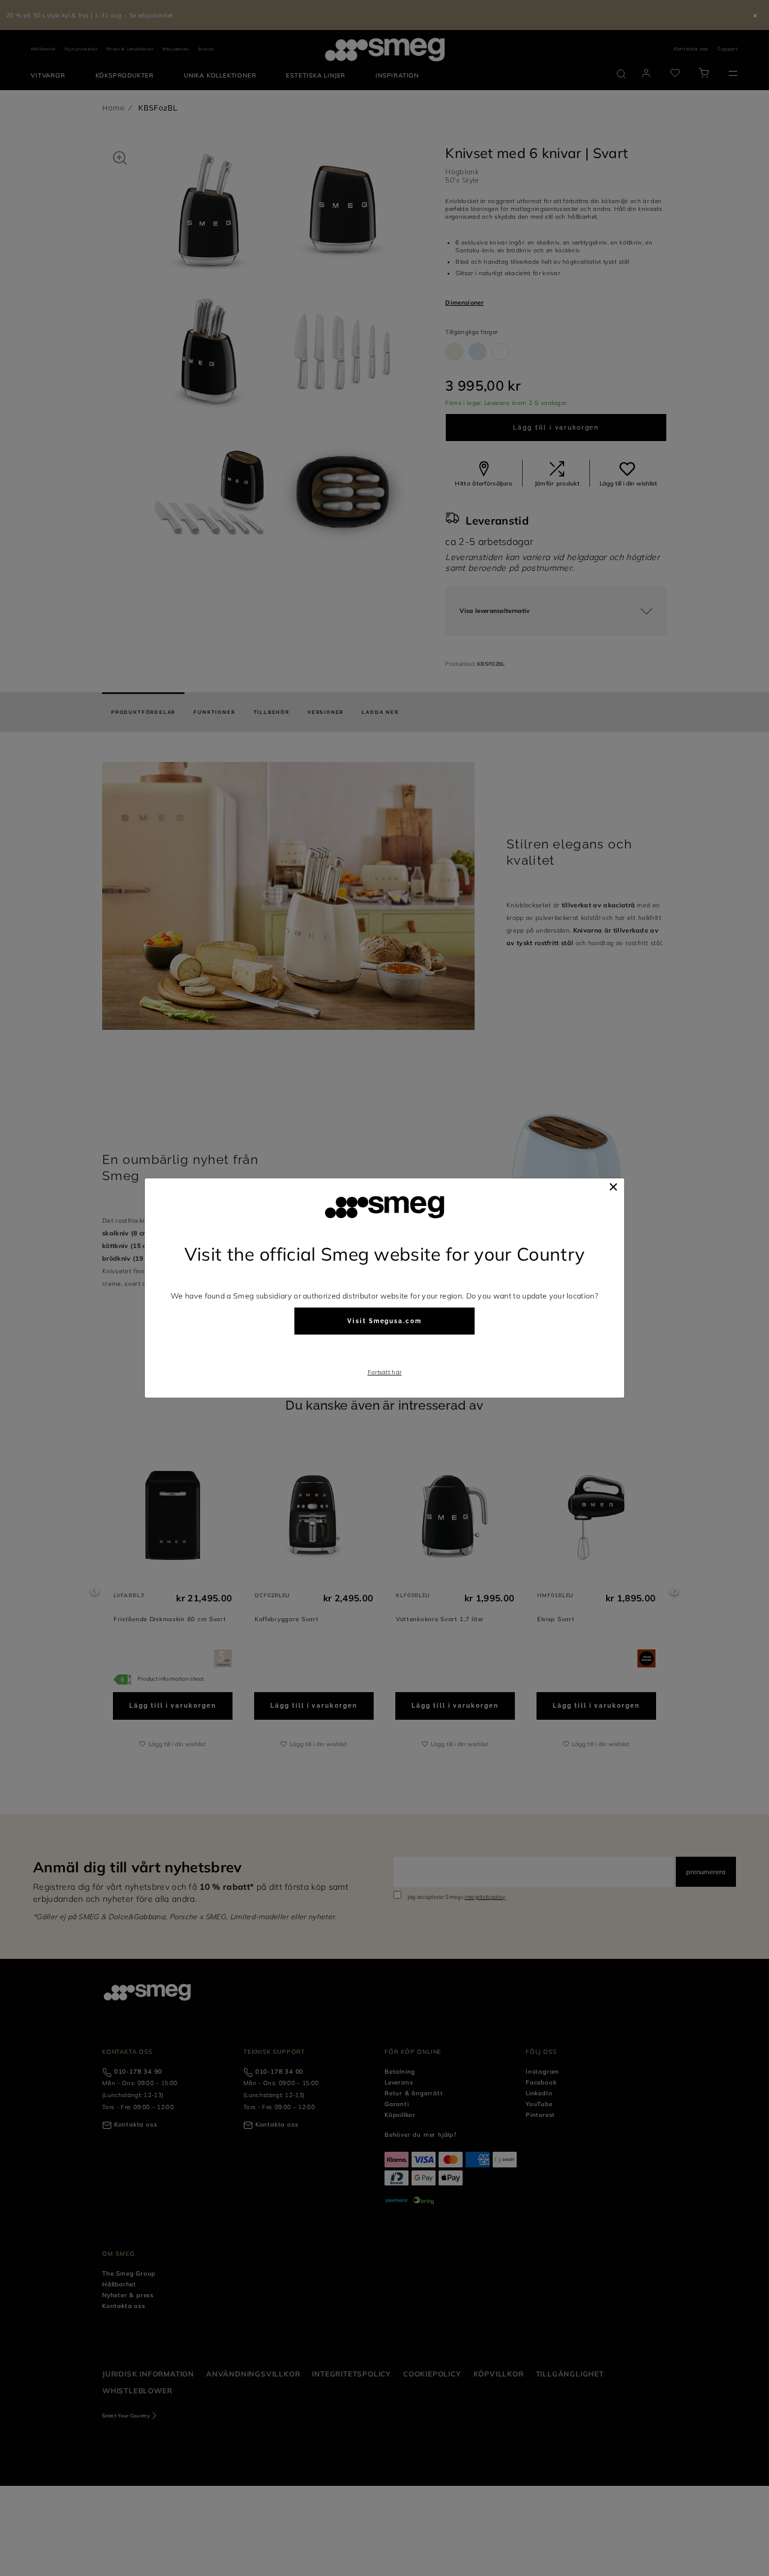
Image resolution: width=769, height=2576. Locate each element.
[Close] (613, 1187)
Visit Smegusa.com (384, 1321)
